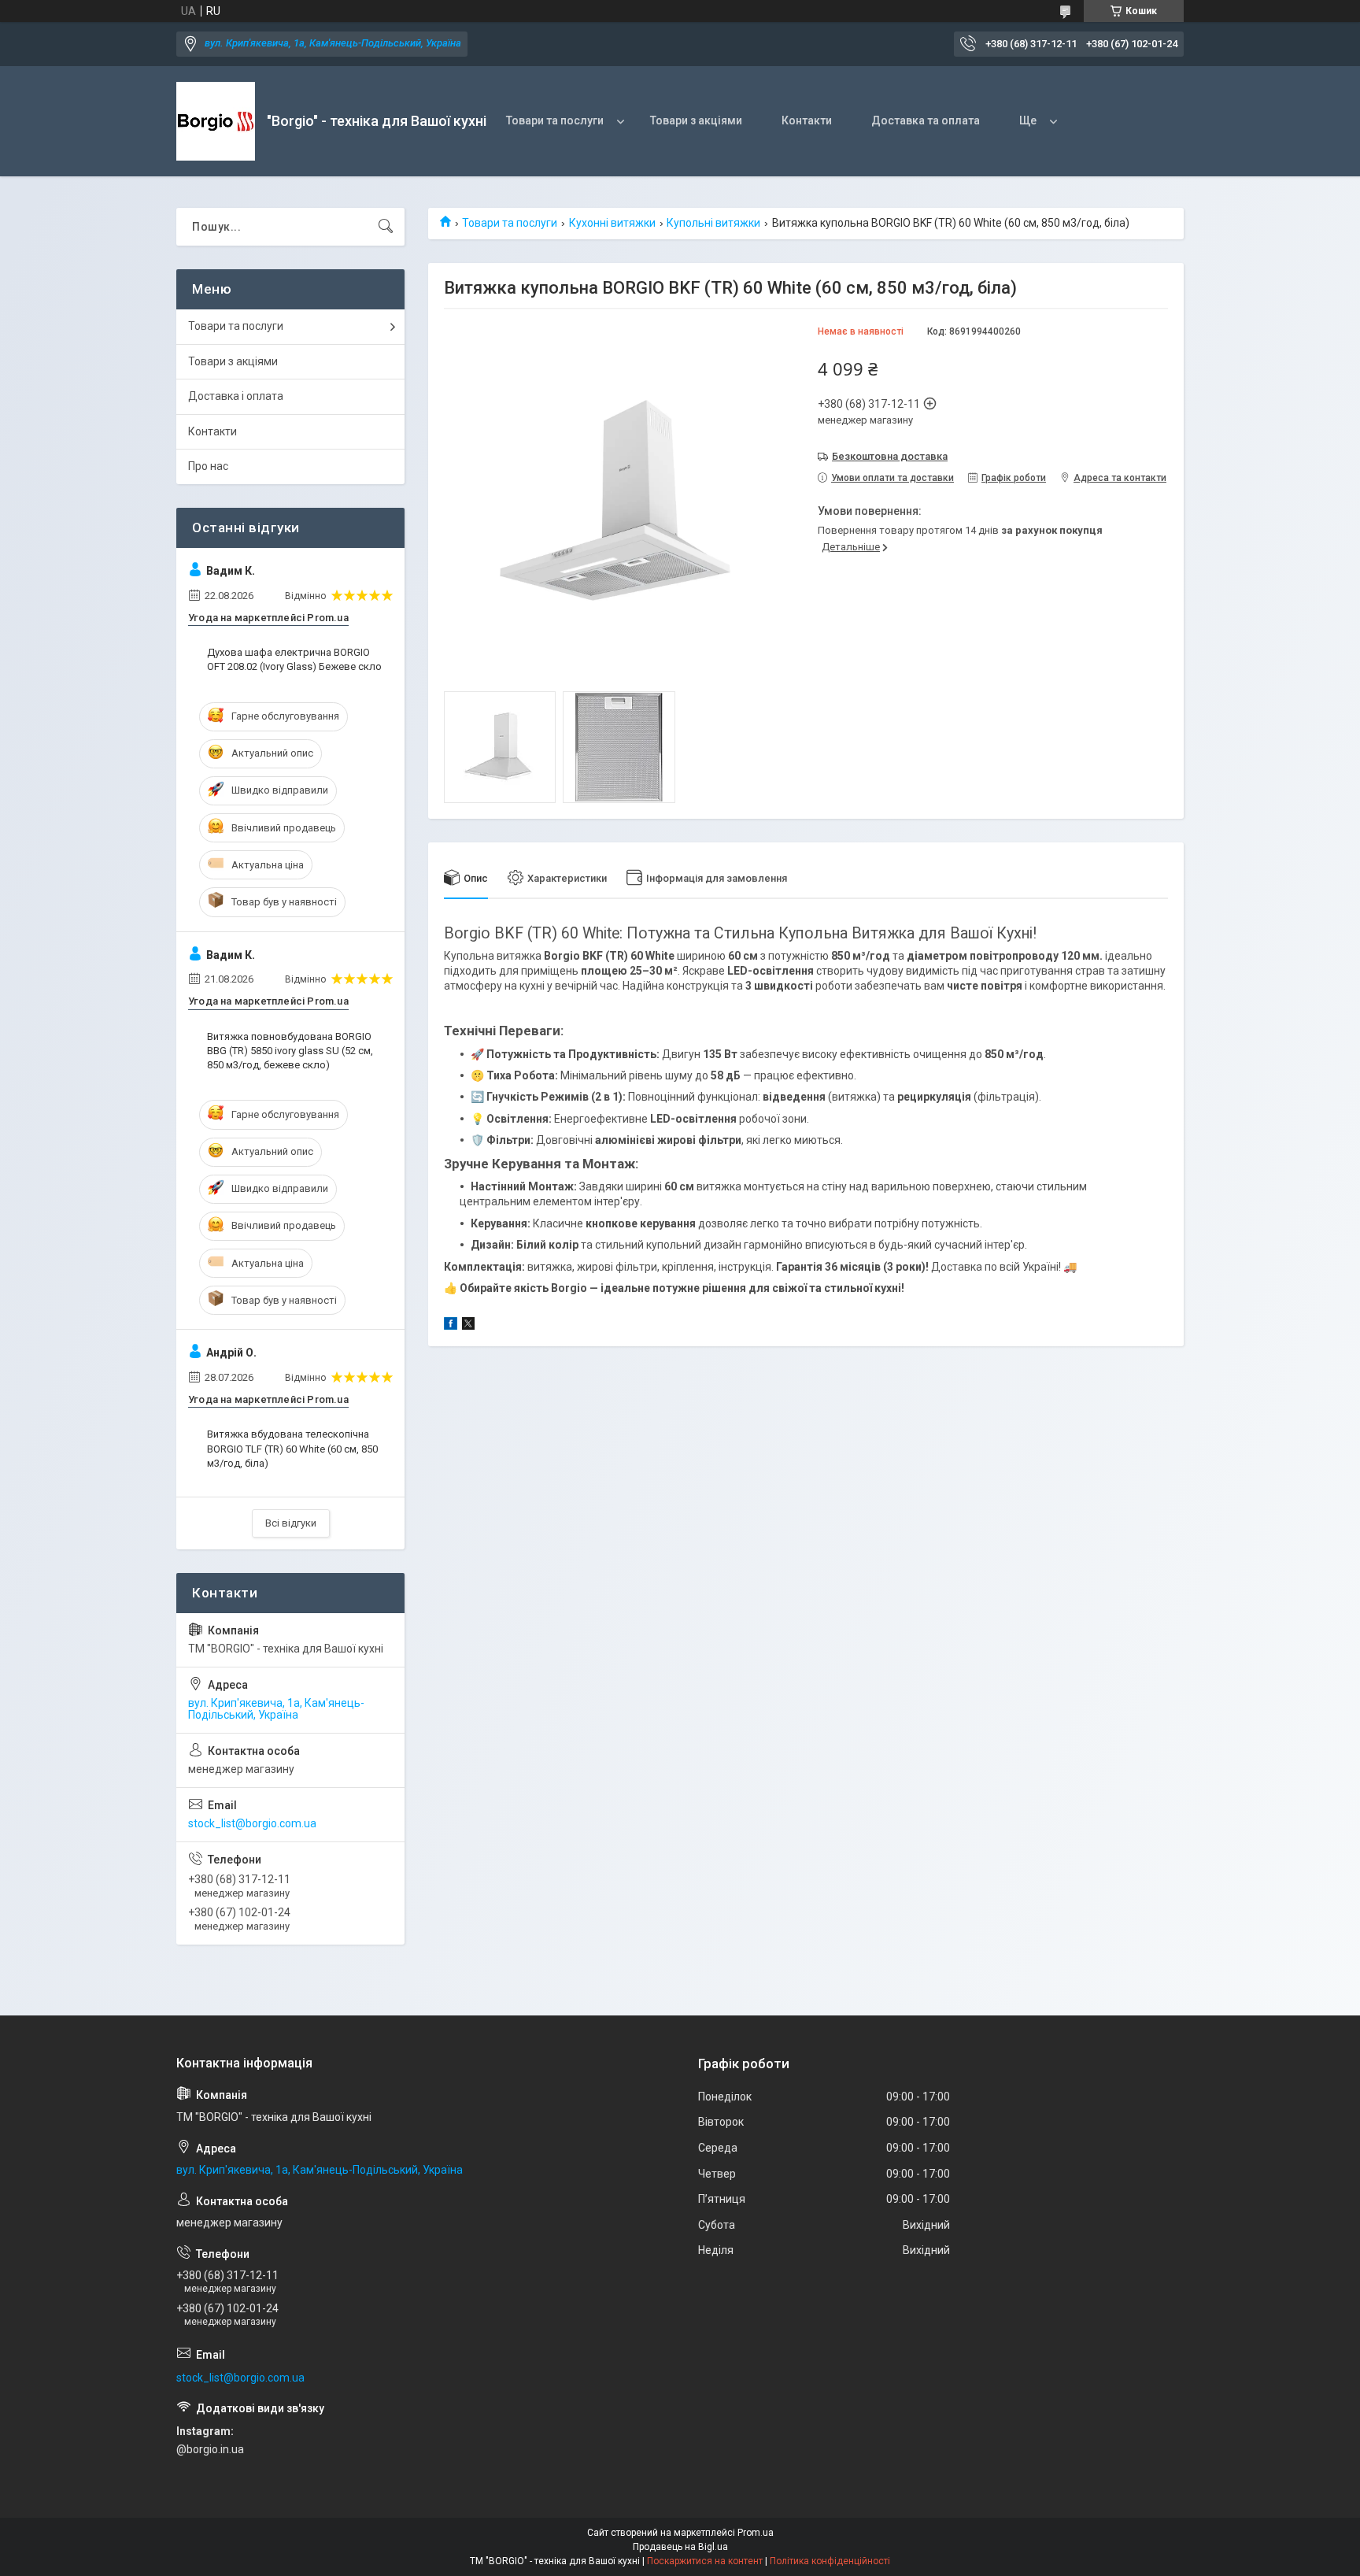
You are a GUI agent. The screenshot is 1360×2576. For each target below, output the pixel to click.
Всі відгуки (291, 1523)
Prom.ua (756, 2533)
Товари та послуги (555, 120)
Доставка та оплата (926, 120)
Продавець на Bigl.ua (680, 2547)
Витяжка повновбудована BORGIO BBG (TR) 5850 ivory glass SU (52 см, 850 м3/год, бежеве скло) (290, 1051)
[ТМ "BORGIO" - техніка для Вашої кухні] (216, 121)
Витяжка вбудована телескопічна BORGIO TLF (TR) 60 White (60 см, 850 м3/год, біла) (292, 1448)
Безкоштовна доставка (890, 456)
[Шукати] (386, 227)
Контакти (807, 120)
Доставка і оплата (236, 396)
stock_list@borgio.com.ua (252, 1823)
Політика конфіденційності (830, 2561)
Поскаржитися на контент (705, 2561)
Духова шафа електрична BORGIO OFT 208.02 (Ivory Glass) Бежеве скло (294, 659)
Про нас (208, 466)
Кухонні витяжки (612, 223)
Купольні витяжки (713, 223)
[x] (468, 1326)
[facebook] (451, 1326)
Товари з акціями (696, 120)
